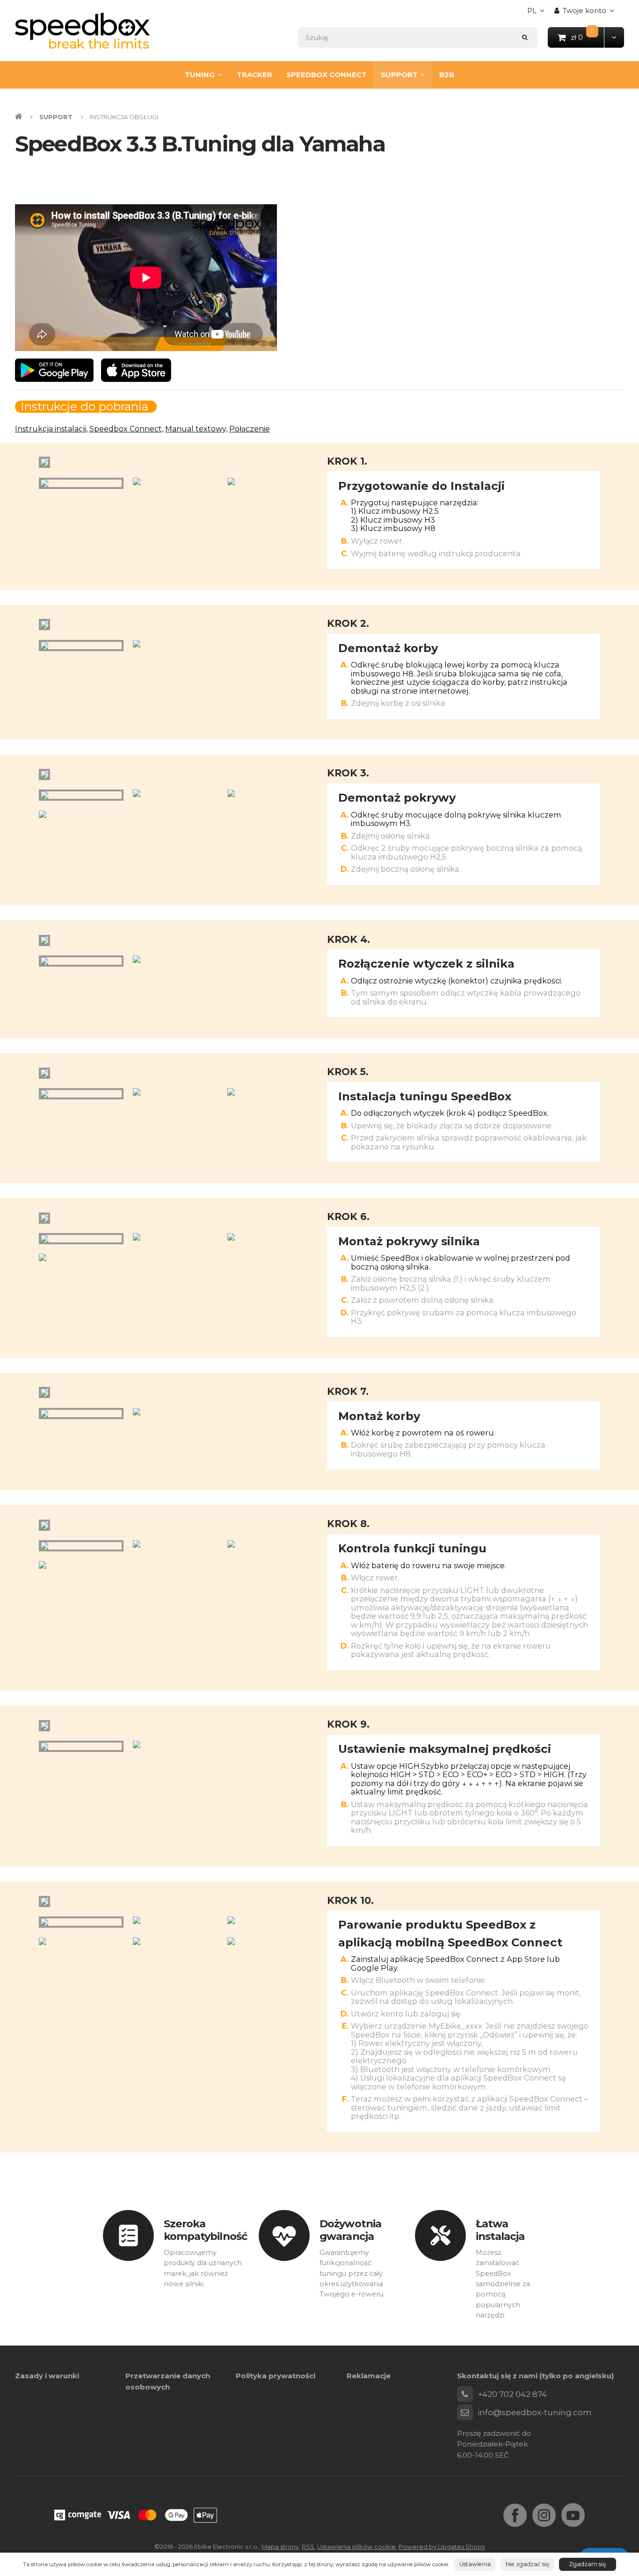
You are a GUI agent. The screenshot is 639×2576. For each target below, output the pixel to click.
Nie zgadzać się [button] (527, 2564)
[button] (614, 37)
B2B (447, 75)
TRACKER (254, 75)
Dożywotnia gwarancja (350, 2230)
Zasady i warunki (47, 2376)
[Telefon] (465, 2394)
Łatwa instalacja (500, 2230)
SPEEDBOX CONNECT (327, 75)
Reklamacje (369, 2376)
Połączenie (250, 429)
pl (538, 13)
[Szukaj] (525, 37)
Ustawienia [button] (475, 2564)
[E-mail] (465, 2412)
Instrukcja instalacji (51, 429)
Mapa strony (280, 2547)
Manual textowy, (196, 429)
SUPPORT (399, 75)
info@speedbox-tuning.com (535, 2412)
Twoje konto (585, 11)
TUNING (200, 75)
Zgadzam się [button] (587, 2564)
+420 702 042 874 (512, 2394)
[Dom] (82, 31)
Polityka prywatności (276, 2376)
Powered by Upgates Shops (442, 2547)
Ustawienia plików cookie (356, 2547)
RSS (308, 2547)
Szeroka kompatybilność (205, 2230)
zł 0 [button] (588, 37)
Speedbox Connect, (126, 429)
